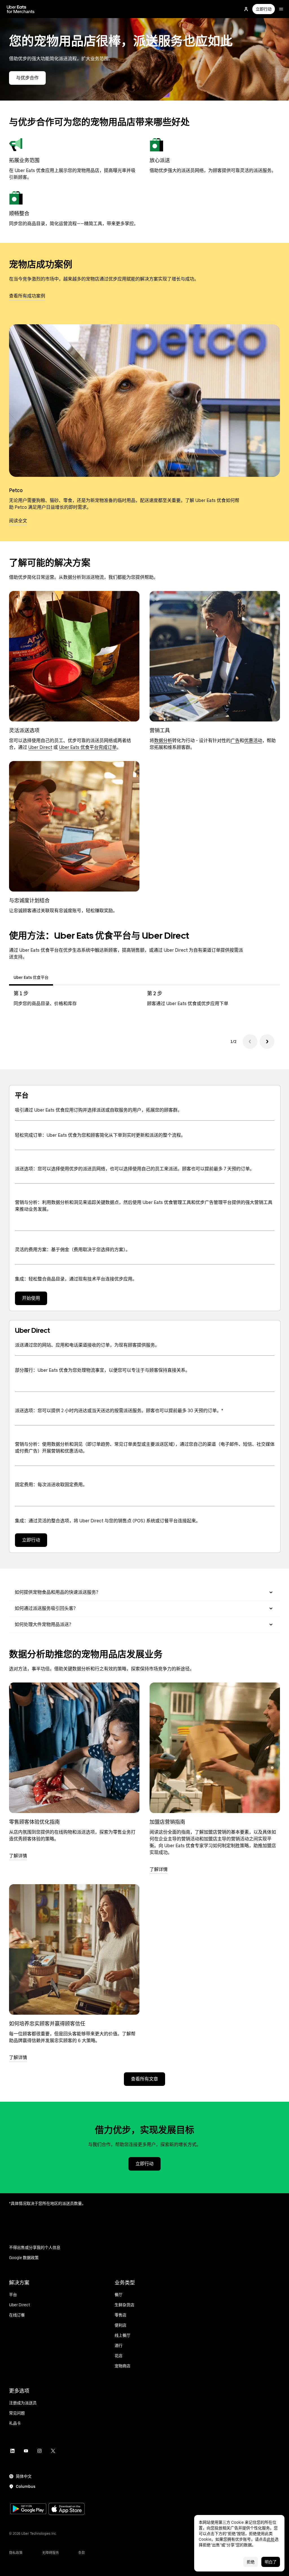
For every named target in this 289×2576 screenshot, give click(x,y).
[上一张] (250, 1042)
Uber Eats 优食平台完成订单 (88, 747)
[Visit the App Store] (67, 2509)
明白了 (271, 2562)
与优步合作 (27, 78)
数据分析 (163, 741)
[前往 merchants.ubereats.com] (21, 9)
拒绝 (251, 2562)
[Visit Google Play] (28, 2509)
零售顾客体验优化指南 (34, 1822)
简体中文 (24, 2476)
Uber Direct (40, 747)
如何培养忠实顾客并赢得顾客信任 (47, 2024)
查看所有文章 (144, 2079)
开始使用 (31, 1298)
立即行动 (264, 9)
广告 (235, 741)
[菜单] (281, 9)
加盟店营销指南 (167, 1822)
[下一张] (267, 1042)
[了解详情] (74, 1748)
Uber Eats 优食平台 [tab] (31, 977)
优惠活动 (253, 741)
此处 (271, 2539)
